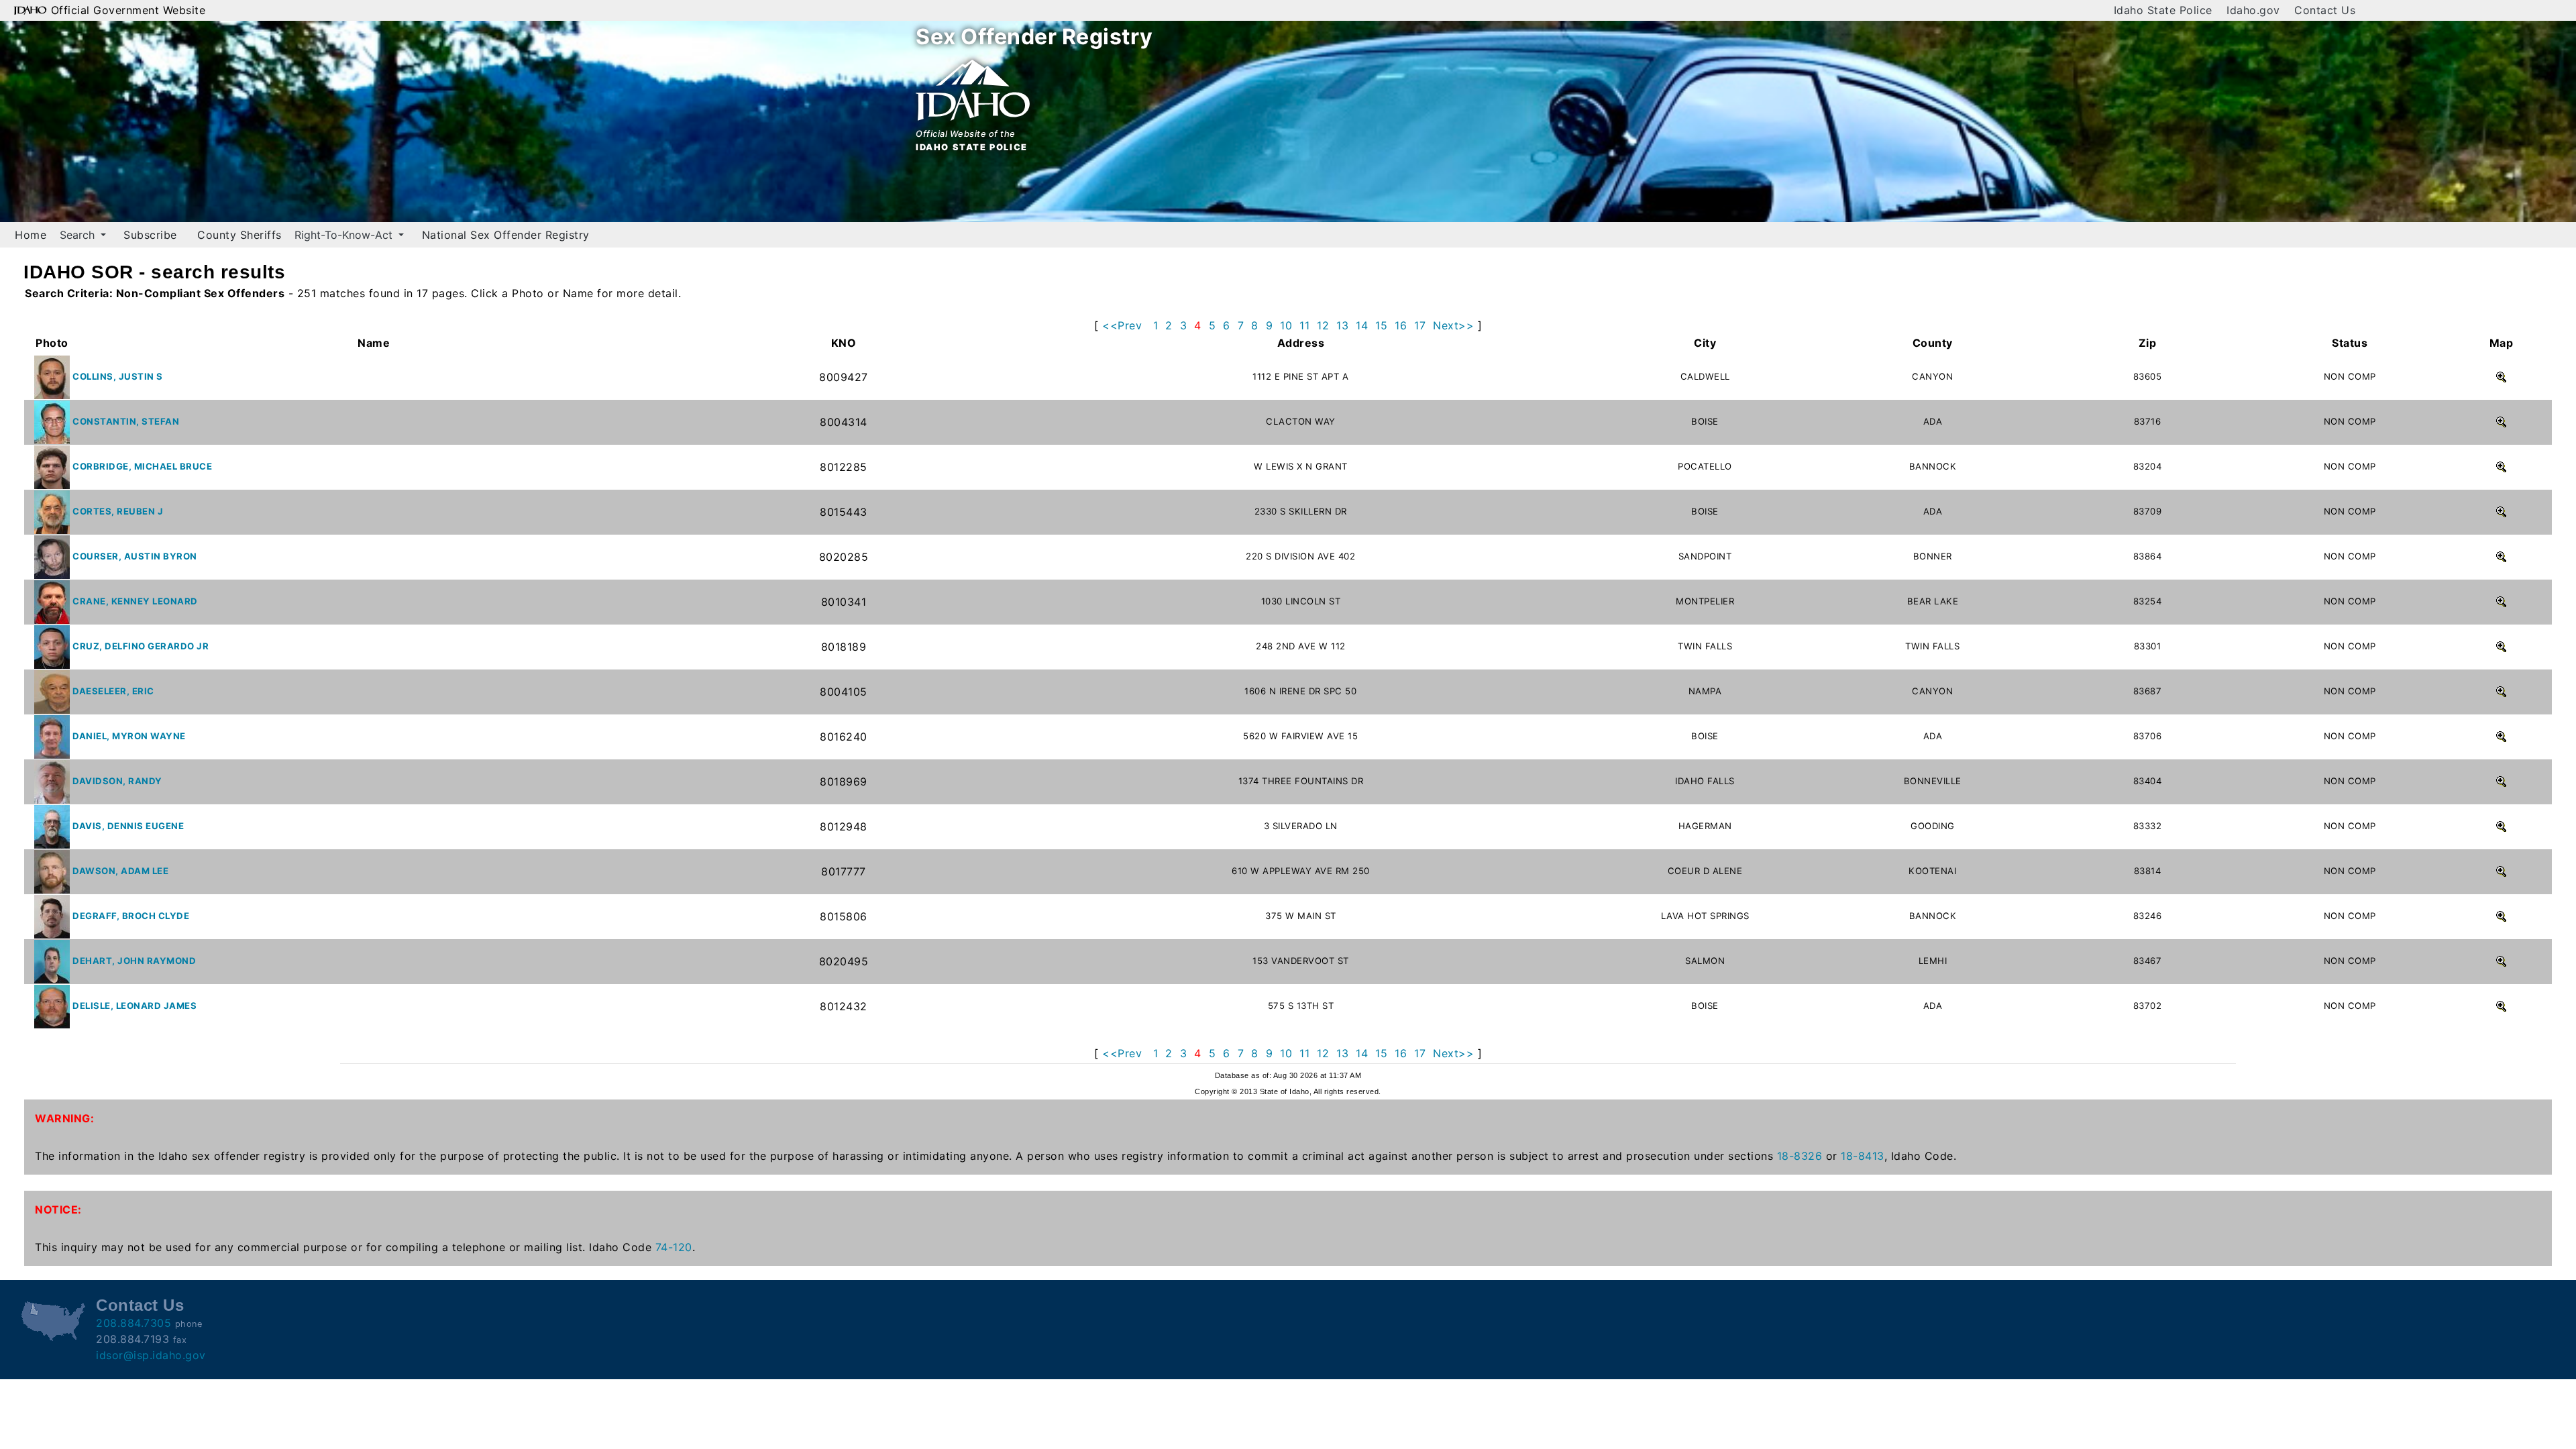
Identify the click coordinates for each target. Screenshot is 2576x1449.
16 (1401, 325)
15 (1381, 325)
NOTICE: (58, 1210)
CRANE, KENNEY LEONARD (135, 601)
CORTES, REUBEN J (118, 511)
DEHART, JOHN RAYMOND (134, 961)
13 (1342, 325)
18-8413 (1863, 1156)
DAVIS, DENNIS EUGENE (128, 826)
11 (1304, 325)
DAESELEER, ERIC (113, 691)
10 (1286, 325)
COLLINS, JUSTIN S (118, 376)
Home (31, 235)
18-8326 (1800, 1156)
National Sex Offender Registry (506, 235)
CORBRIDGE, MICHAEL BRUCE (142, 466)
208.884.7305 (133, 1323)
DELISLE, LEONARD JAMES (135, 1006)
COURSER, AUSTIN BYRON (135, 556)
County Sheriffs (239, 235)
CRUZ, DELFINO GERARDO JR (141, 646)
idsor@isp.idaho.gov (151, 1355)
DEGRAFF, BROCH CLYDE (131, 916)
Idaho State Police (2163, 10)
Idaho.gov (2253, 10)
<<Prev (1122, 325)
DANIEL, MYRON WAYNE (129, 736)
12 (1323, 325)
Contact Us (2325, 10)
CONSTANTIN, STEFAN (126, 421)
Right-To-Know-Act (345, 235)
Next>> (1453, 325)
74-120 (674, 1247)
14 (1362, 325)
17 (1420, 325)
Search (79, 235)
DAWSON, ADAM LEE (120, 871)
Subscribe (150, 235)
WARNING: (64, 1118)
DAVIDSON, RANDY (117, 781)
